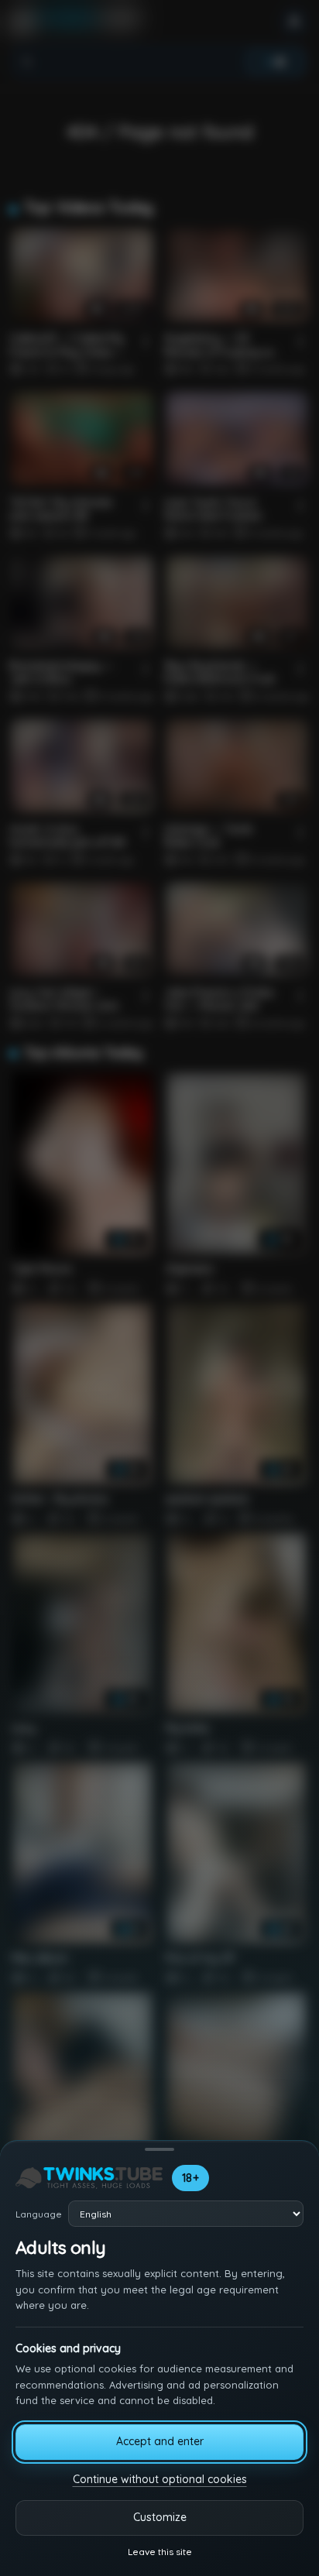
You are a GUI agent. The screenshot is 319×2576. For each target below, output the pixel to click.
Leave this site (160, 2552)
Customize (160, 2517)
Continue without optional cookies (160, 2479)
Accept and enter (160, 2441)
